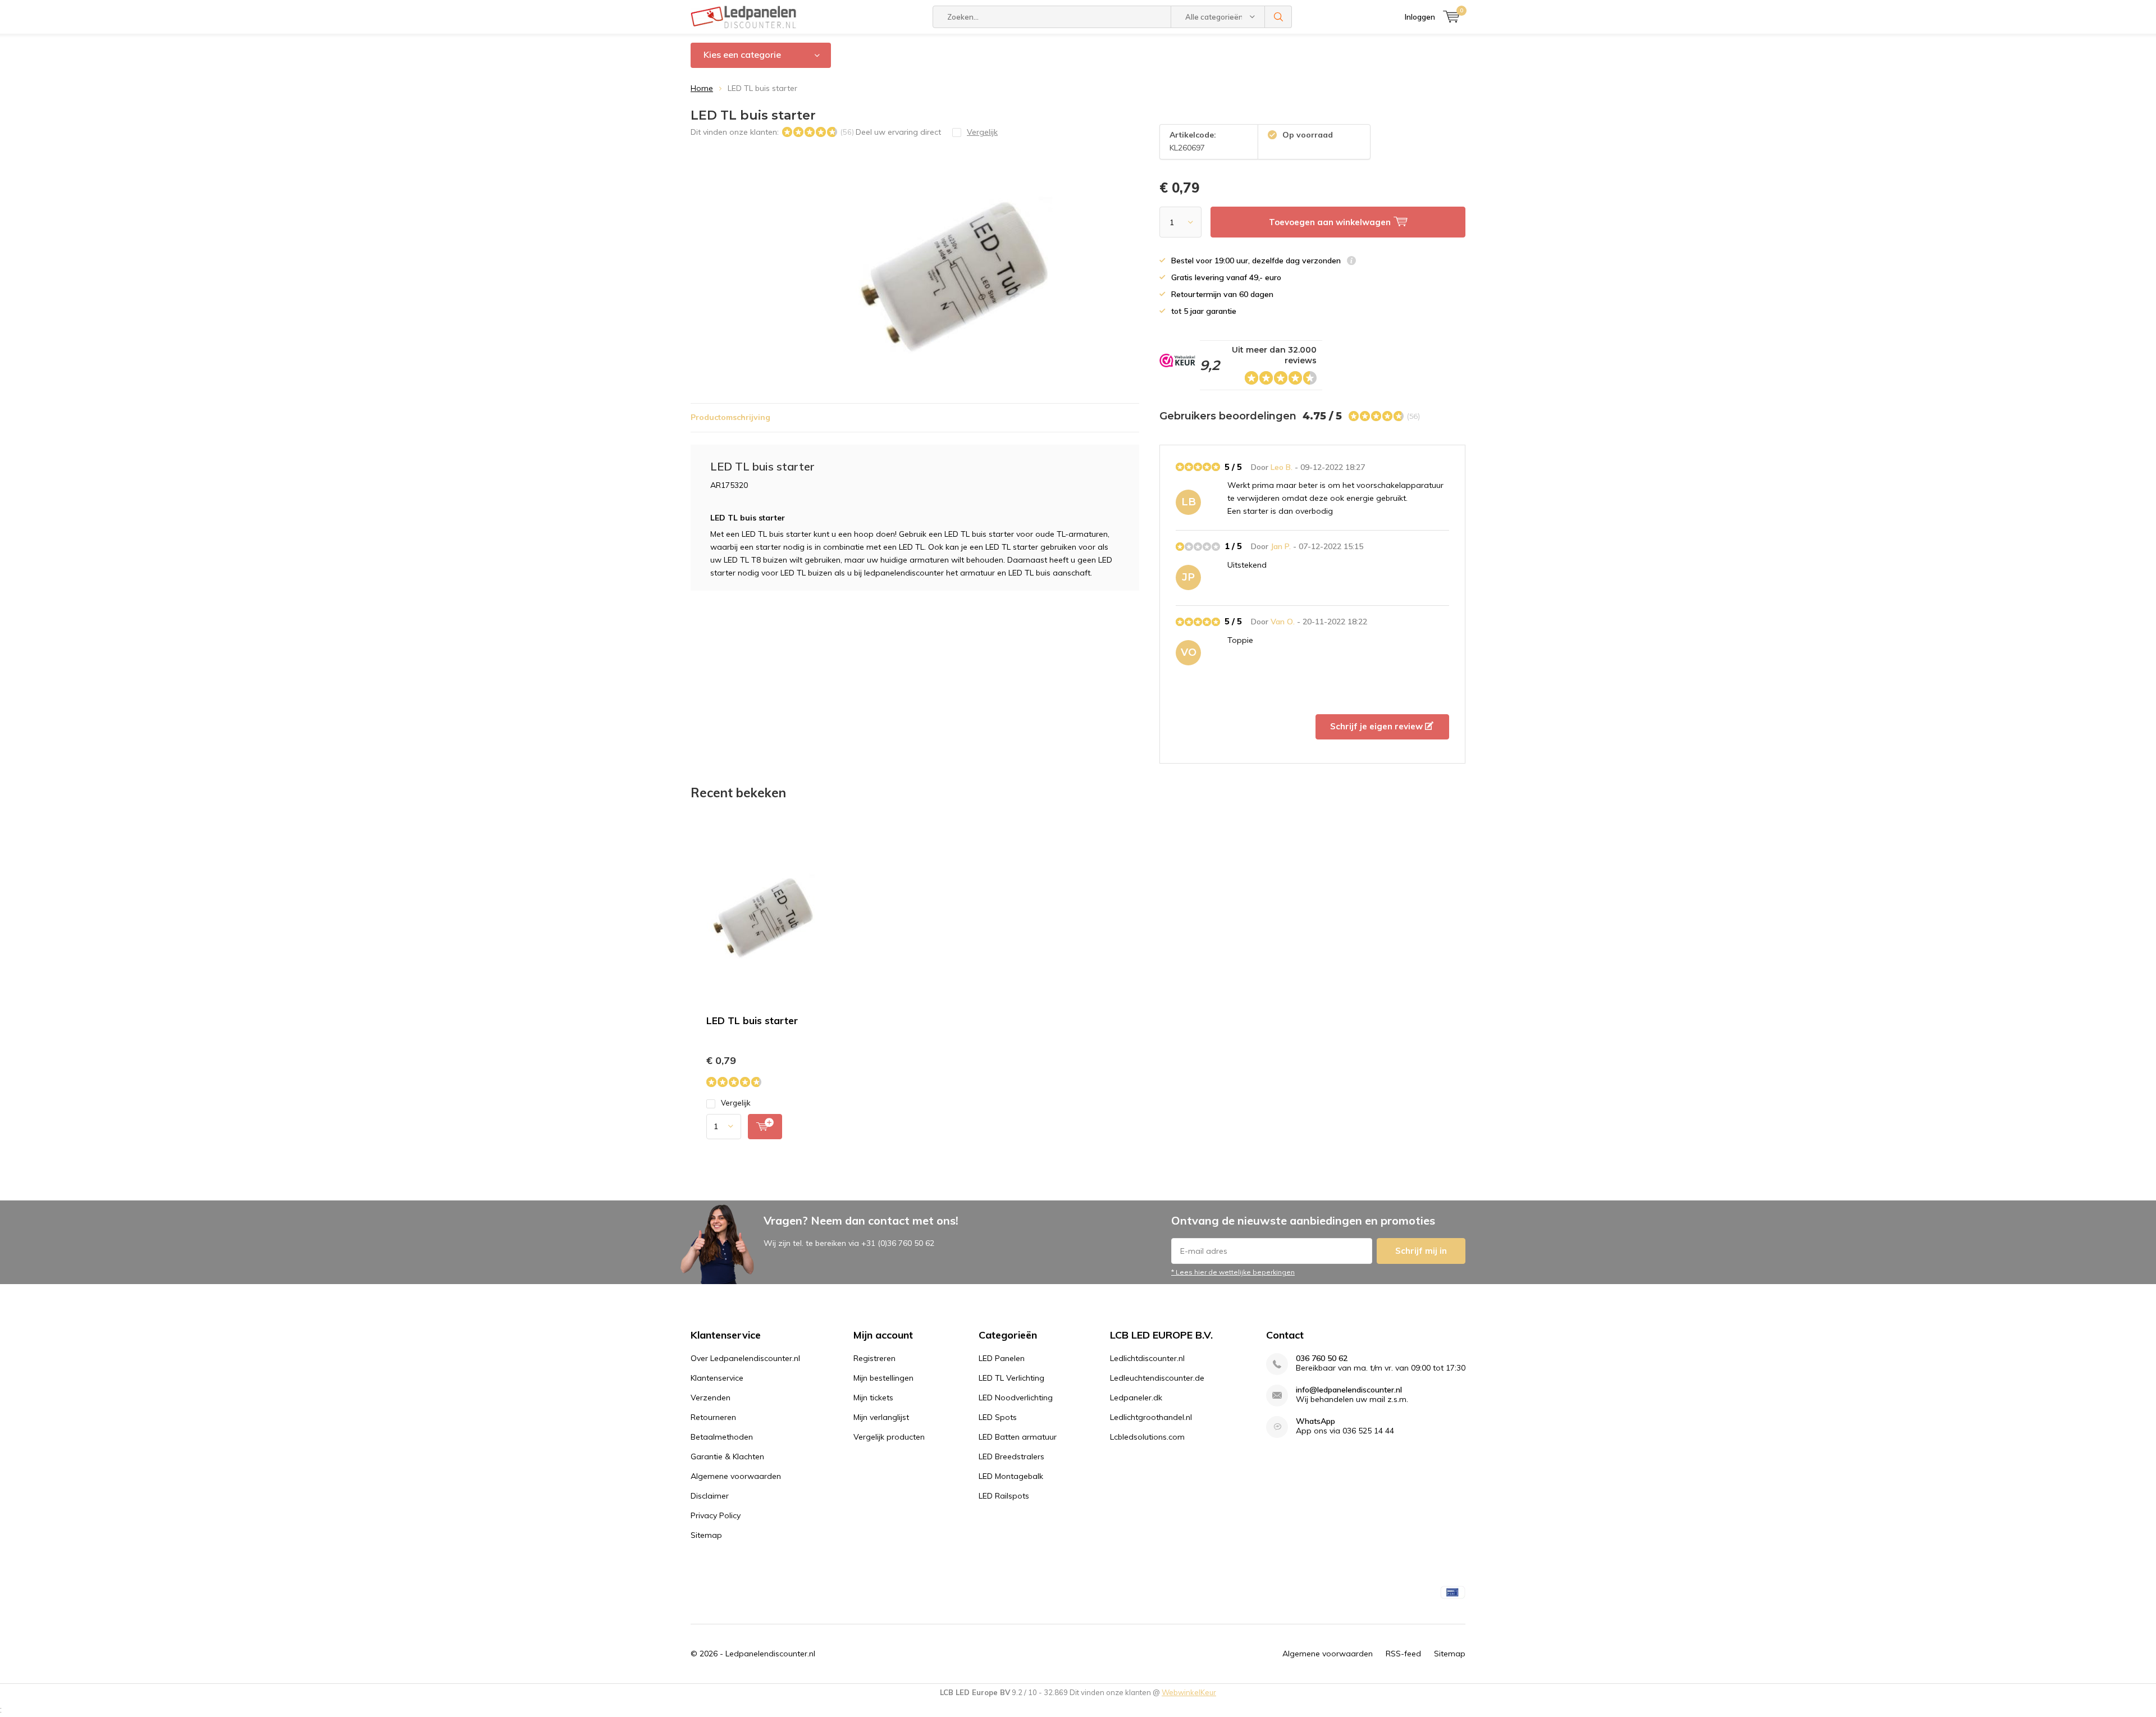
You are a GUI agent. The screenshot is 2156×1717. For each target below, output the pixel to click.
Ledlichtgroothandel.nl (1151, 1417)
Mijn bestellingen (883, 1378)
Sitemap (706, 1535)
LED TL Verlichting (1011, 1378)
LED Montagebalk (1011, 1476)
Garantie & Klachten (727, 1456)
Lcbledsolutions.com (1147, 1437)
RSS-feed (1403, 1654)
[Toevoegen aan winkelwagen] (765, 1127)
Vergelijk (736, 1103)
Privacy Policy (716, 1515)
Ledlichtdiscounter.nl (1147, 1358)
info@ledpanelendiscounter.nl (1349, 1390)
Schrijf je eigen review (1378, 726)
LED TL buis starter (752, 1020)
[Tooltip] (1351, 262)
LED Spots (998, 1417)
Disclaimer (710, 1496)
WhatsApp (1315, 1421)
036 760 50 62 (1322, 1358)
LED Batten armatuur (1018, 1437)
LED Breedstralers (1011, 1456)
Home (702, 88)
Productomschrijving (730, 417)
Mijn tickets (873, 1398)
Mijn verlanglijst (881, 1417)
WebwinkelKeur (1189, 1692)
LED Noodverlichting (1016, 1398)
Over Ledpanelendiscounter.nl (745, 1358)
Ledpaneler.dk (1136, 1398)
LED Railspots (1004, 1496)
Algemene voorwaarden (736, 1476)
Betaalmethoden (722, 1437)
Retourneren (713, 1417)
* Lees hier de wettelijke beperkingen (1233, 1272)
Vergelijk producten (889, 1437)
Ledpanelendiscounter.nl (770, 1654)
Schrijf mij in (1421, 1251)
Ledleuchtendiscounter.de (1157, 1378)
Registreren (874, 1358)
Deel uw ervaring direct (898, 132)
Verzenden (711, 1398)
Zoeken (1278, 17)
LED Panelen (1002, 1358)
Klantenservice (717, 1378)
